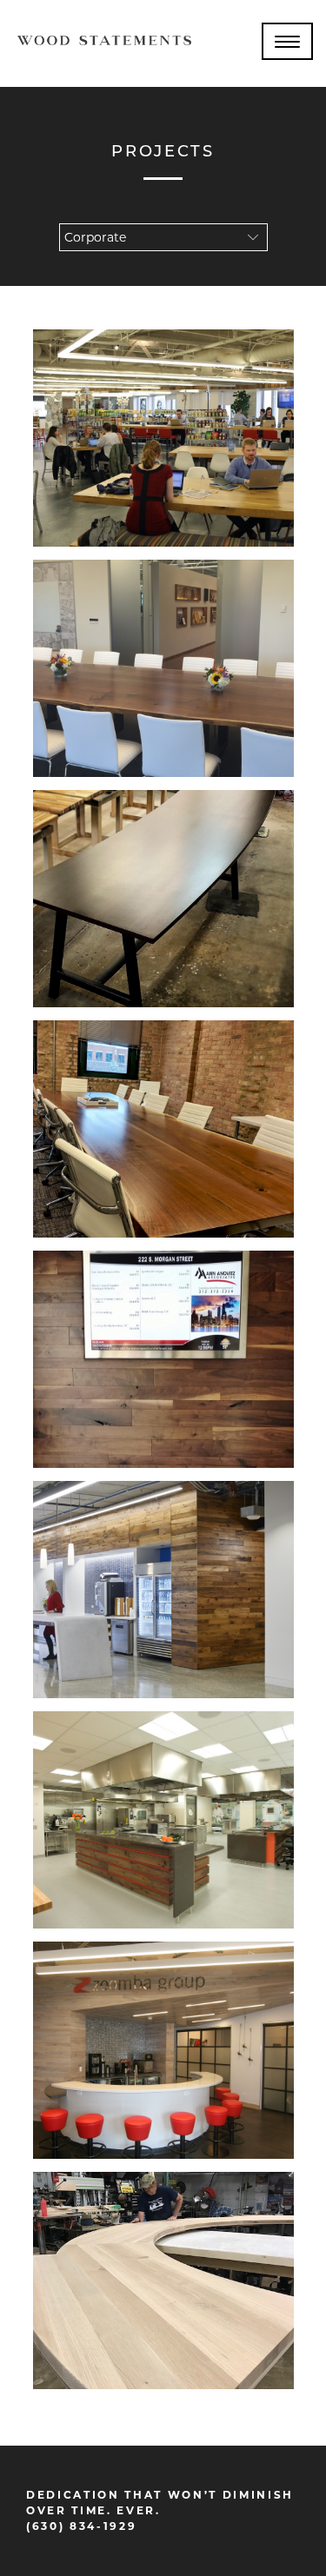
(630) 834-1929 (81, 2526)
